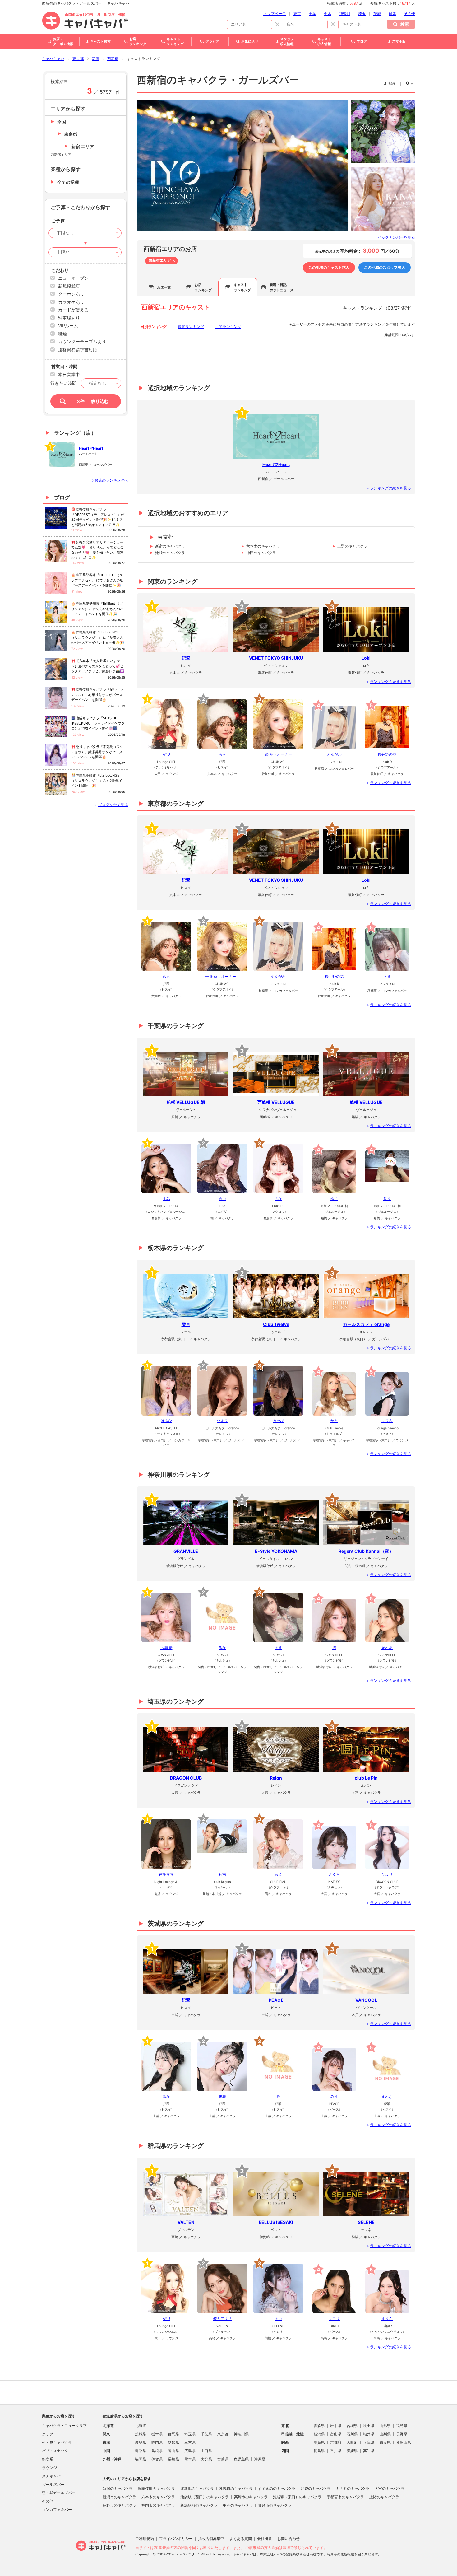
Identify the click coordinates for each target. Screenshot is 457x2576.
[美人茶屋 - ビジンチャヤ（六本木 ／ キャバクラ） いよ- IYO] (242, 165)
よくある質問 (241, 2539)
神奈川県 (241, 2434)
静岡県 (157, 2442)
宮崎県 (223, 2459)
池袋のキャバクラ (170, 553)
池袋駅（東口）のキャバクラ (297, 2497)
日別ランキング (154, 327)
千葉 (312, 14)
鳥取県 (141, 2451)
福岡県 (141, 2459)
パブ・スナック (55, 2451)
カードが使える (73, 310)
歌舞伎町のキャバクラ (156, 2488)
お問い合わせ (289, 2539)
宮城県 (352, 2426)
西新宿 (113, 59)
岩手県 (336, 2426)
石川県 (352, 2434)
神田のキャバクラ (261, 553)
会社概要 (265, 2539)
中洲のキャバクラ (238, 2505)
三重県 (190, 2442)
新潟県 (319, 2434)
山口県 (206, 2451)
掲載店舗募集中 (211, 2539)
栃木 (328, 14)
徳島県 (319, 2451)
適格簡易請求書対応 (78, 350)
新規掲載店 (69, 286)
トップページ (275, 14)
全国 (62, 122)
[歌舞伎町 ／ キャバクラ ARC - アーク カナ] (383, 199)
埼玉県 (190, 2434)
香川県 (336, 2451)
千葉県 (206, 2434)
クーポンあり (71, 294)
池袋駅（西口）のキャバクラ (205, 2497)
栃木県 (157, 2434)
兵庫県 (369, 2442)
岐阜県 (141, 2442)
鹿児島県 (241, 2459)
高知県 (369, 2451)
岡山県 (173, 2451)
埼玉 (362, 14)
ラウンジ (49, 2468)
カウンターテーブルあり (82, 341)
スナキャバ (51, 2476)
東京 (297, 14)
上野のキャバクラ (352, 546)
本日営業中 (69, 374)
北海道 (141, 2426)
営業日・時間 (64, 366)
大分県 (206, 2459)
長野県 (402, 2434)
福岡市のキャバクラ (158, 2505)
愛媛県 (352, 2451)
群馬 (392, 14)
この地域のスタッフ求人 (385, 267)
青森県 (319, 2426)
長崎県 (173, 2459)
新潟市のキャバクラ (119, 2497)
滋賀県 (319, 2442)
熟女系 (48, 2459)
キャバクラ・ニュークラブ (64, 2426)
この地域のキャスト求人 (329, 267)
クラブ (48, 2434)
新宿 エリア (83, 146)
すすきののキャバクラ (277, 2488)
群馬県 (173, 2434)
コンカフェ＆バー (57, 2510)
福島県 (402, 2426)
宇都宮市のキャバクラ (345, 2497)
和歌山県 (404, 2442)
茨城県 (141, 2434)
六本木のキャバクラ (263, 546)
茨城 (377, 14)
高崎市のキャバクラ (251, 2497)
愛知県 (173, 2442)
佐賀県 (157, 2459)
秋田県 (369, 2426)
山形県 (385, 2426)
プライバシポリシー (176, 2539)
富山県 (336, 2434)
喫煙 (62, 334)
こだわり (60, 270)
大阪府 (352, 2442)
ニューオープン (73, 278)
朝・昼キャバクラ (57, 2442)
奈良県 (385, 2442)
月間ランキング (228, 327)
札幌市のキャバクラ (236, 2488)
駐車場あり (69, 318)
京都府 (336, 2442)
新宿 (95, 59)
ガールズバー (53, 2484)
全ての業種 (68, 182)
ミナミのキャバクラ (353, 2488)
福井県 (369, 2434)
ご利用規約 (145, 2539)
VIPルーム (68, 326)
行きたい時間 (63, 383)
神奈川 (345, 14)
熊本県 (190, 2459)
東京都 (78, 59)
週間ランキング (191, 327)
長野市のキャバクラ (119, 2505)
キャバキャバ (53, 59)
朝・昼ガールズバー (59, 2493)
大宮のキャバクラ (390, 2488)
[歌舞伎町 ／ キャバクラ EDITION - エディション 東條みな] (383, 131)
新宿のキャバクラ (170, 546)
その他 (409, 14)
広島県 (190, 2451)
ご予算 (58, 221)
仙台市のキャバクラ (275, 2505)
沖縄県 (260, 2459)
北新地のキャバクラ (197, 2488)
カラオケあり (71, 302)
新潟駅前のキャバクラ (199, 2505)
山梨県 (385, 2434)
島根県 (157, 2451)
